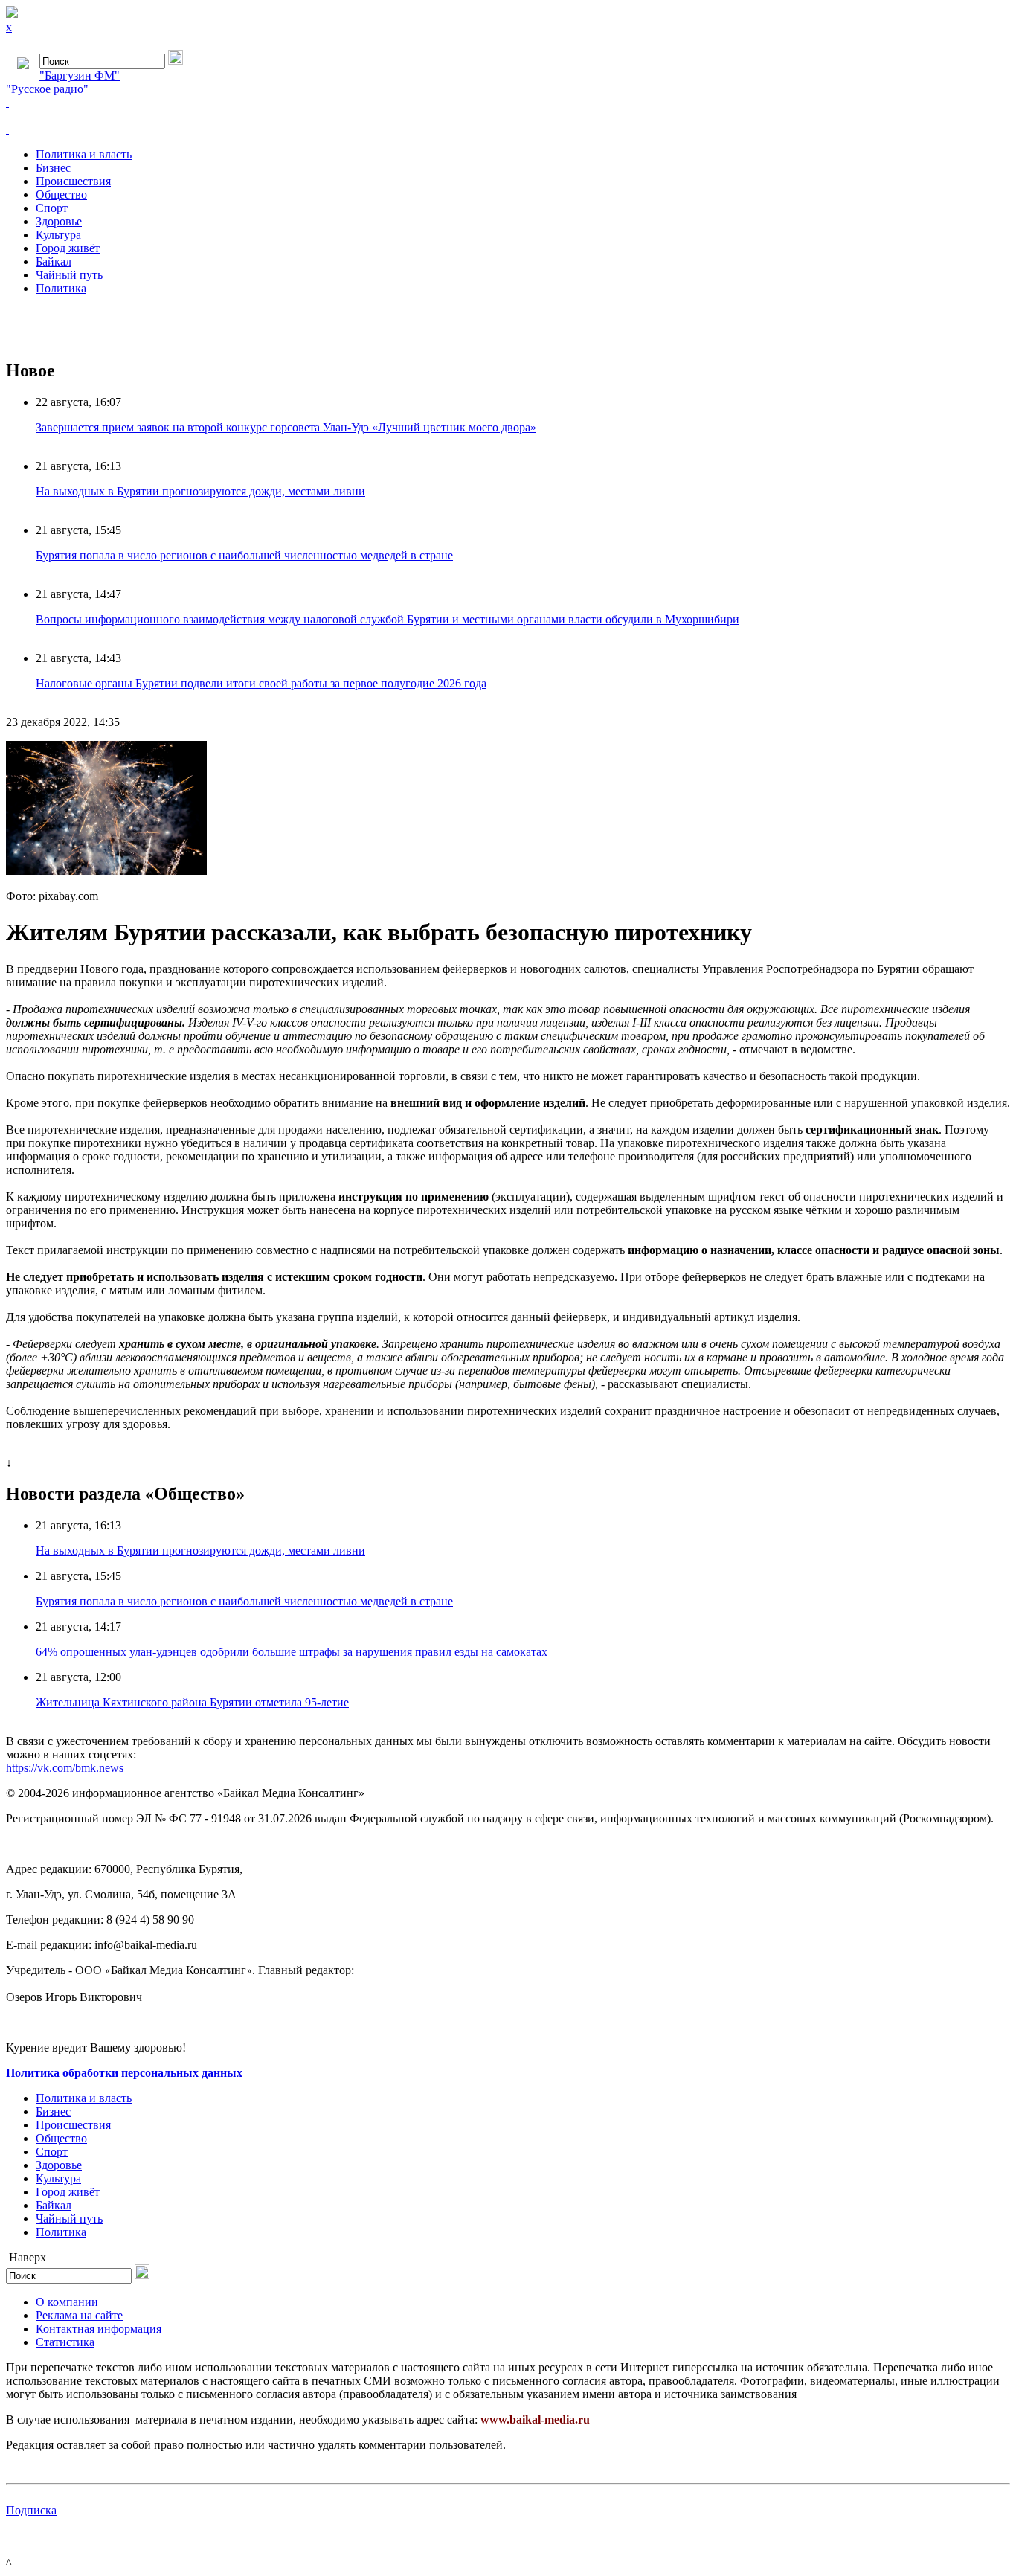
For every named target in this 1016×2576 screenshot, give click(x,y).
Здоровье (59, 221)
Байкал (54, 261)
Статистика (65, 2342)
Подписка (31, 2510)
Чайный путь (69, 275)
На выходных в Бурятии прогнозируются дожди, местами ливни (200, 491)
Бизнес (53, 168)
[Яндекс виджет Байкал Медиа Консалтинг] (508, 129)
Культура (58, 235)
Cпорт (52, 208)
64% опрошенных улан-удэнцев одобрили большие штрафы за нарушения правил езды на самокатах (292, 1652)
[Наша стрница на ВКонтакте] (508, 103)
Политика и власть (84, 154)
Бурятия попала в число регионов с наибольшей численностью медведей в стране (244, 555)
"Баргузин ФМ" (80, 76)
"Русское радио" (47, 89)
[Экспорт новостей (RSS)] (508, 116)
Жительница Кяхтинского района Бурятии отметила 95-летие (192, 1702)
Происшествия (73, 181)
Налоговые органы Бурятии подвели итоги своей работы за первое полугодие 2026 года (261, 683)
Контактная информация (99, 2329)
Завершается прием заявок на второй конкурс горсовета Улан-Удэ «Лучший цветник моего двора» (286, 427)
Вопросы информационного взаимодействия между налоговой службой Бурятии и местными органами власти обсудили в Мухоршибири (388, 619)
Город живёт (68, 248)
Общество (61, 195)
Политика (61, 288)
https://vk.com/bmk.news (65, 1768)
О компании (67, 2302)
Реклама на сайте (79, 2315)
